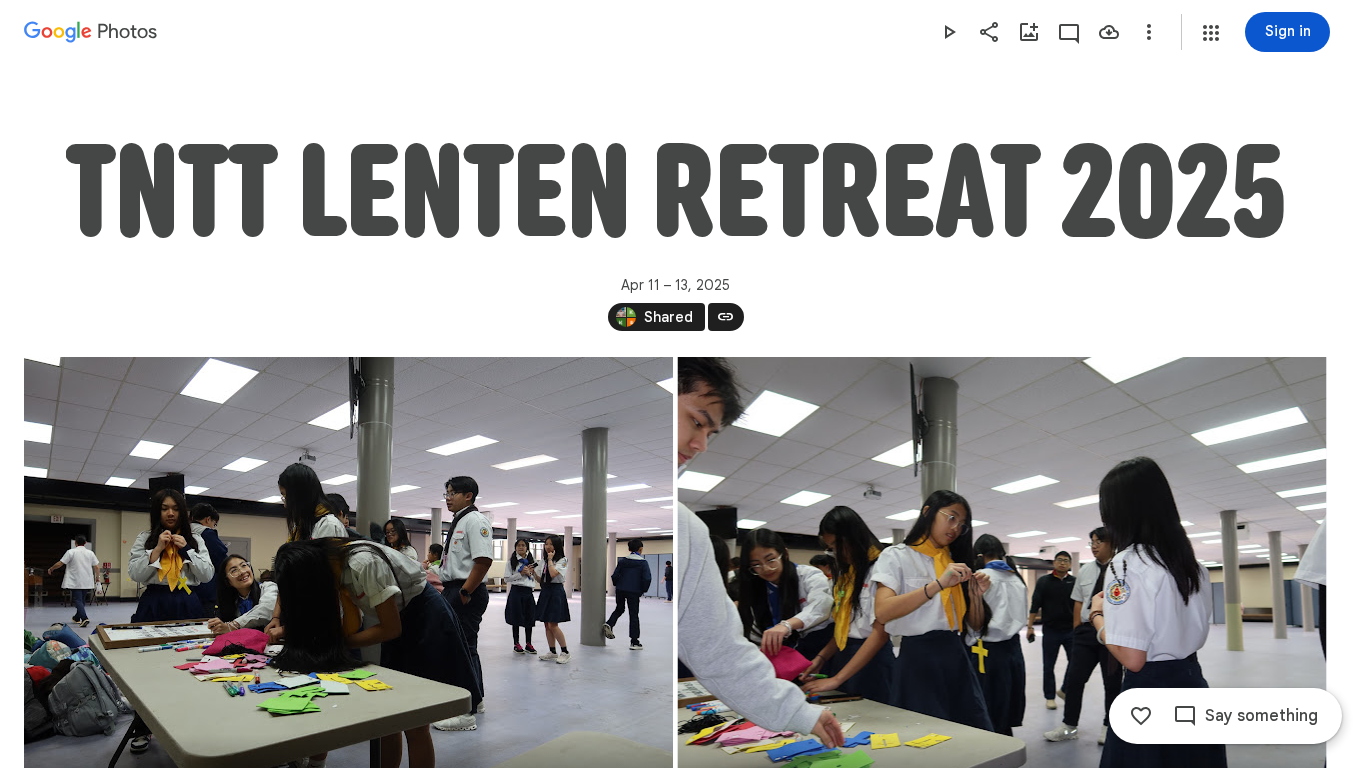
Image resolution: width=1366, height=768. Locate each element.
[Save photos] (1109, 32)
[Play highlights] (949, 32)
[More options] (1149, 32)
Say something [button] (1261, 716)
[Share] (989, 32)
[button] (1211, 33)
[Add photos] (1029, 32)
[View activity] (1069, 32)
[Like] (1141, 716)
